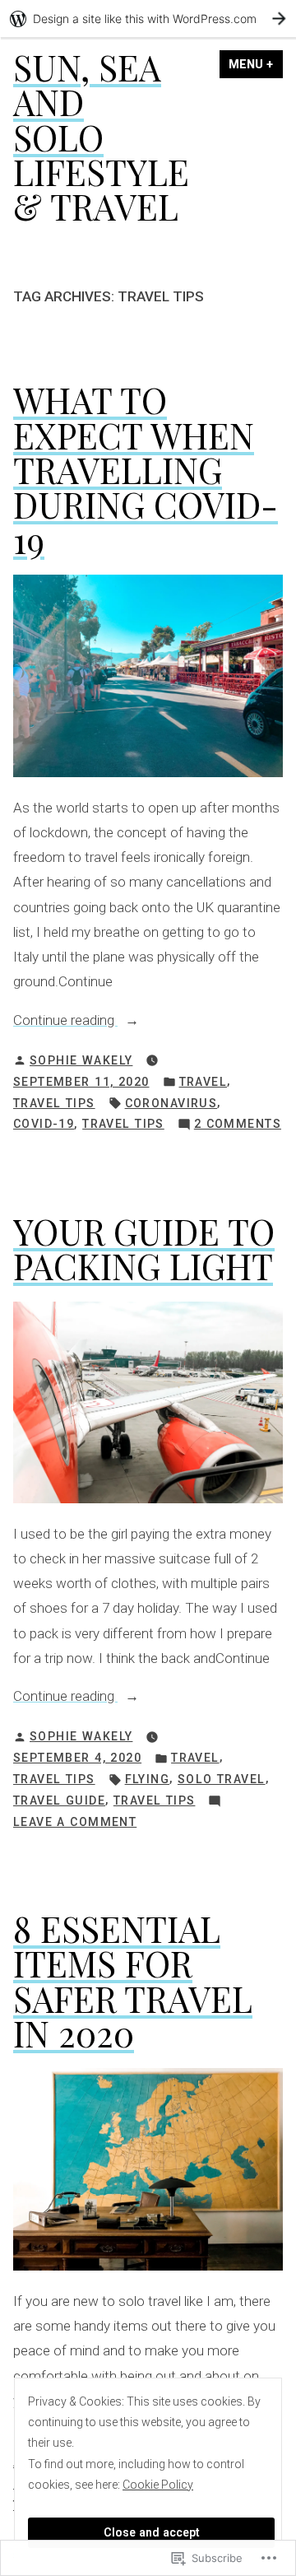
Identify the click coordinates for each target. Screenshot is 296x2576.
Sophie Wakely (81, 1060)
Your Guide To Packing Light (144, 1248)
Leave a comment (75, 1824)
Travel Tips (54, 1103)
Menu (256, 64)
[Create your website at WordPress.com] (148, 19)
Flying (148, 1779)
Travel (203, 1082)
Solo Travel (222, 1779)
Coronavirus (171, 1103)
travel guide (59, 1800)
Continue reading (65, 1022)
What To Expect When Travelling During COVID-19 (146, 469)
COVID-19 (44, 1124)
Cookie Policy (158, 2485)
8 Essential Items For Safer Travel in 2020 (133, 1981)
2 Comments (238, 1125)
